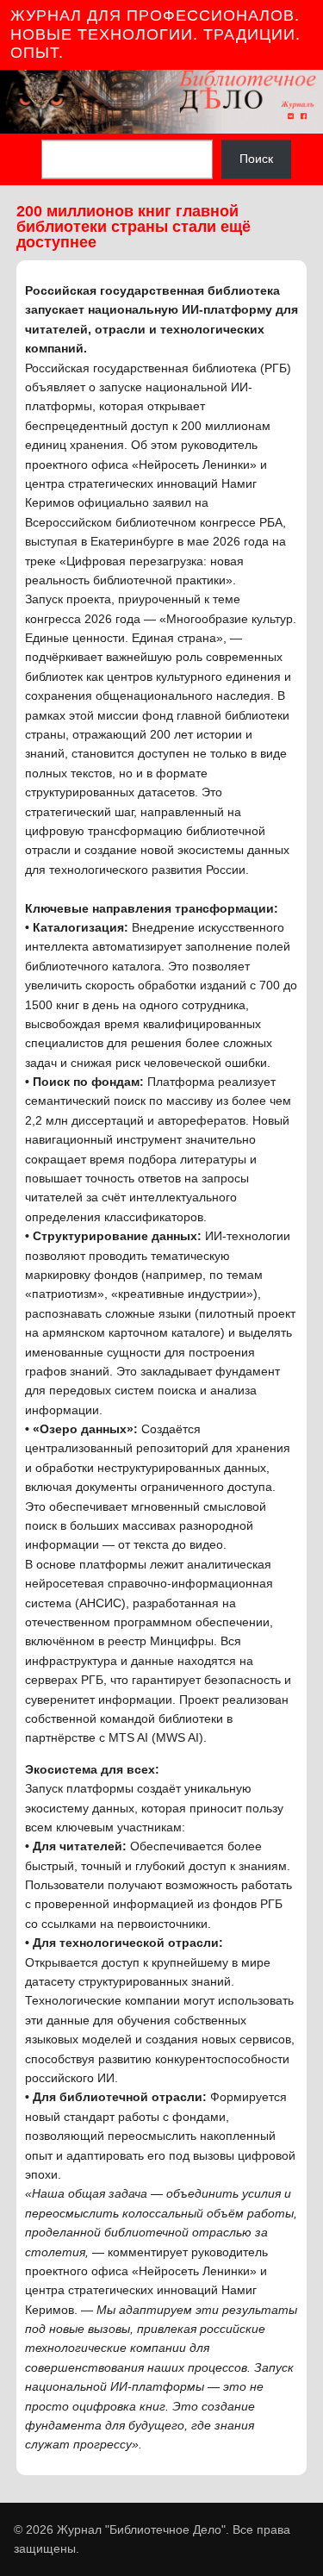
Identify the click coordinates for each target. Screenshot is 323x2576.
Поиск (256, 159)
